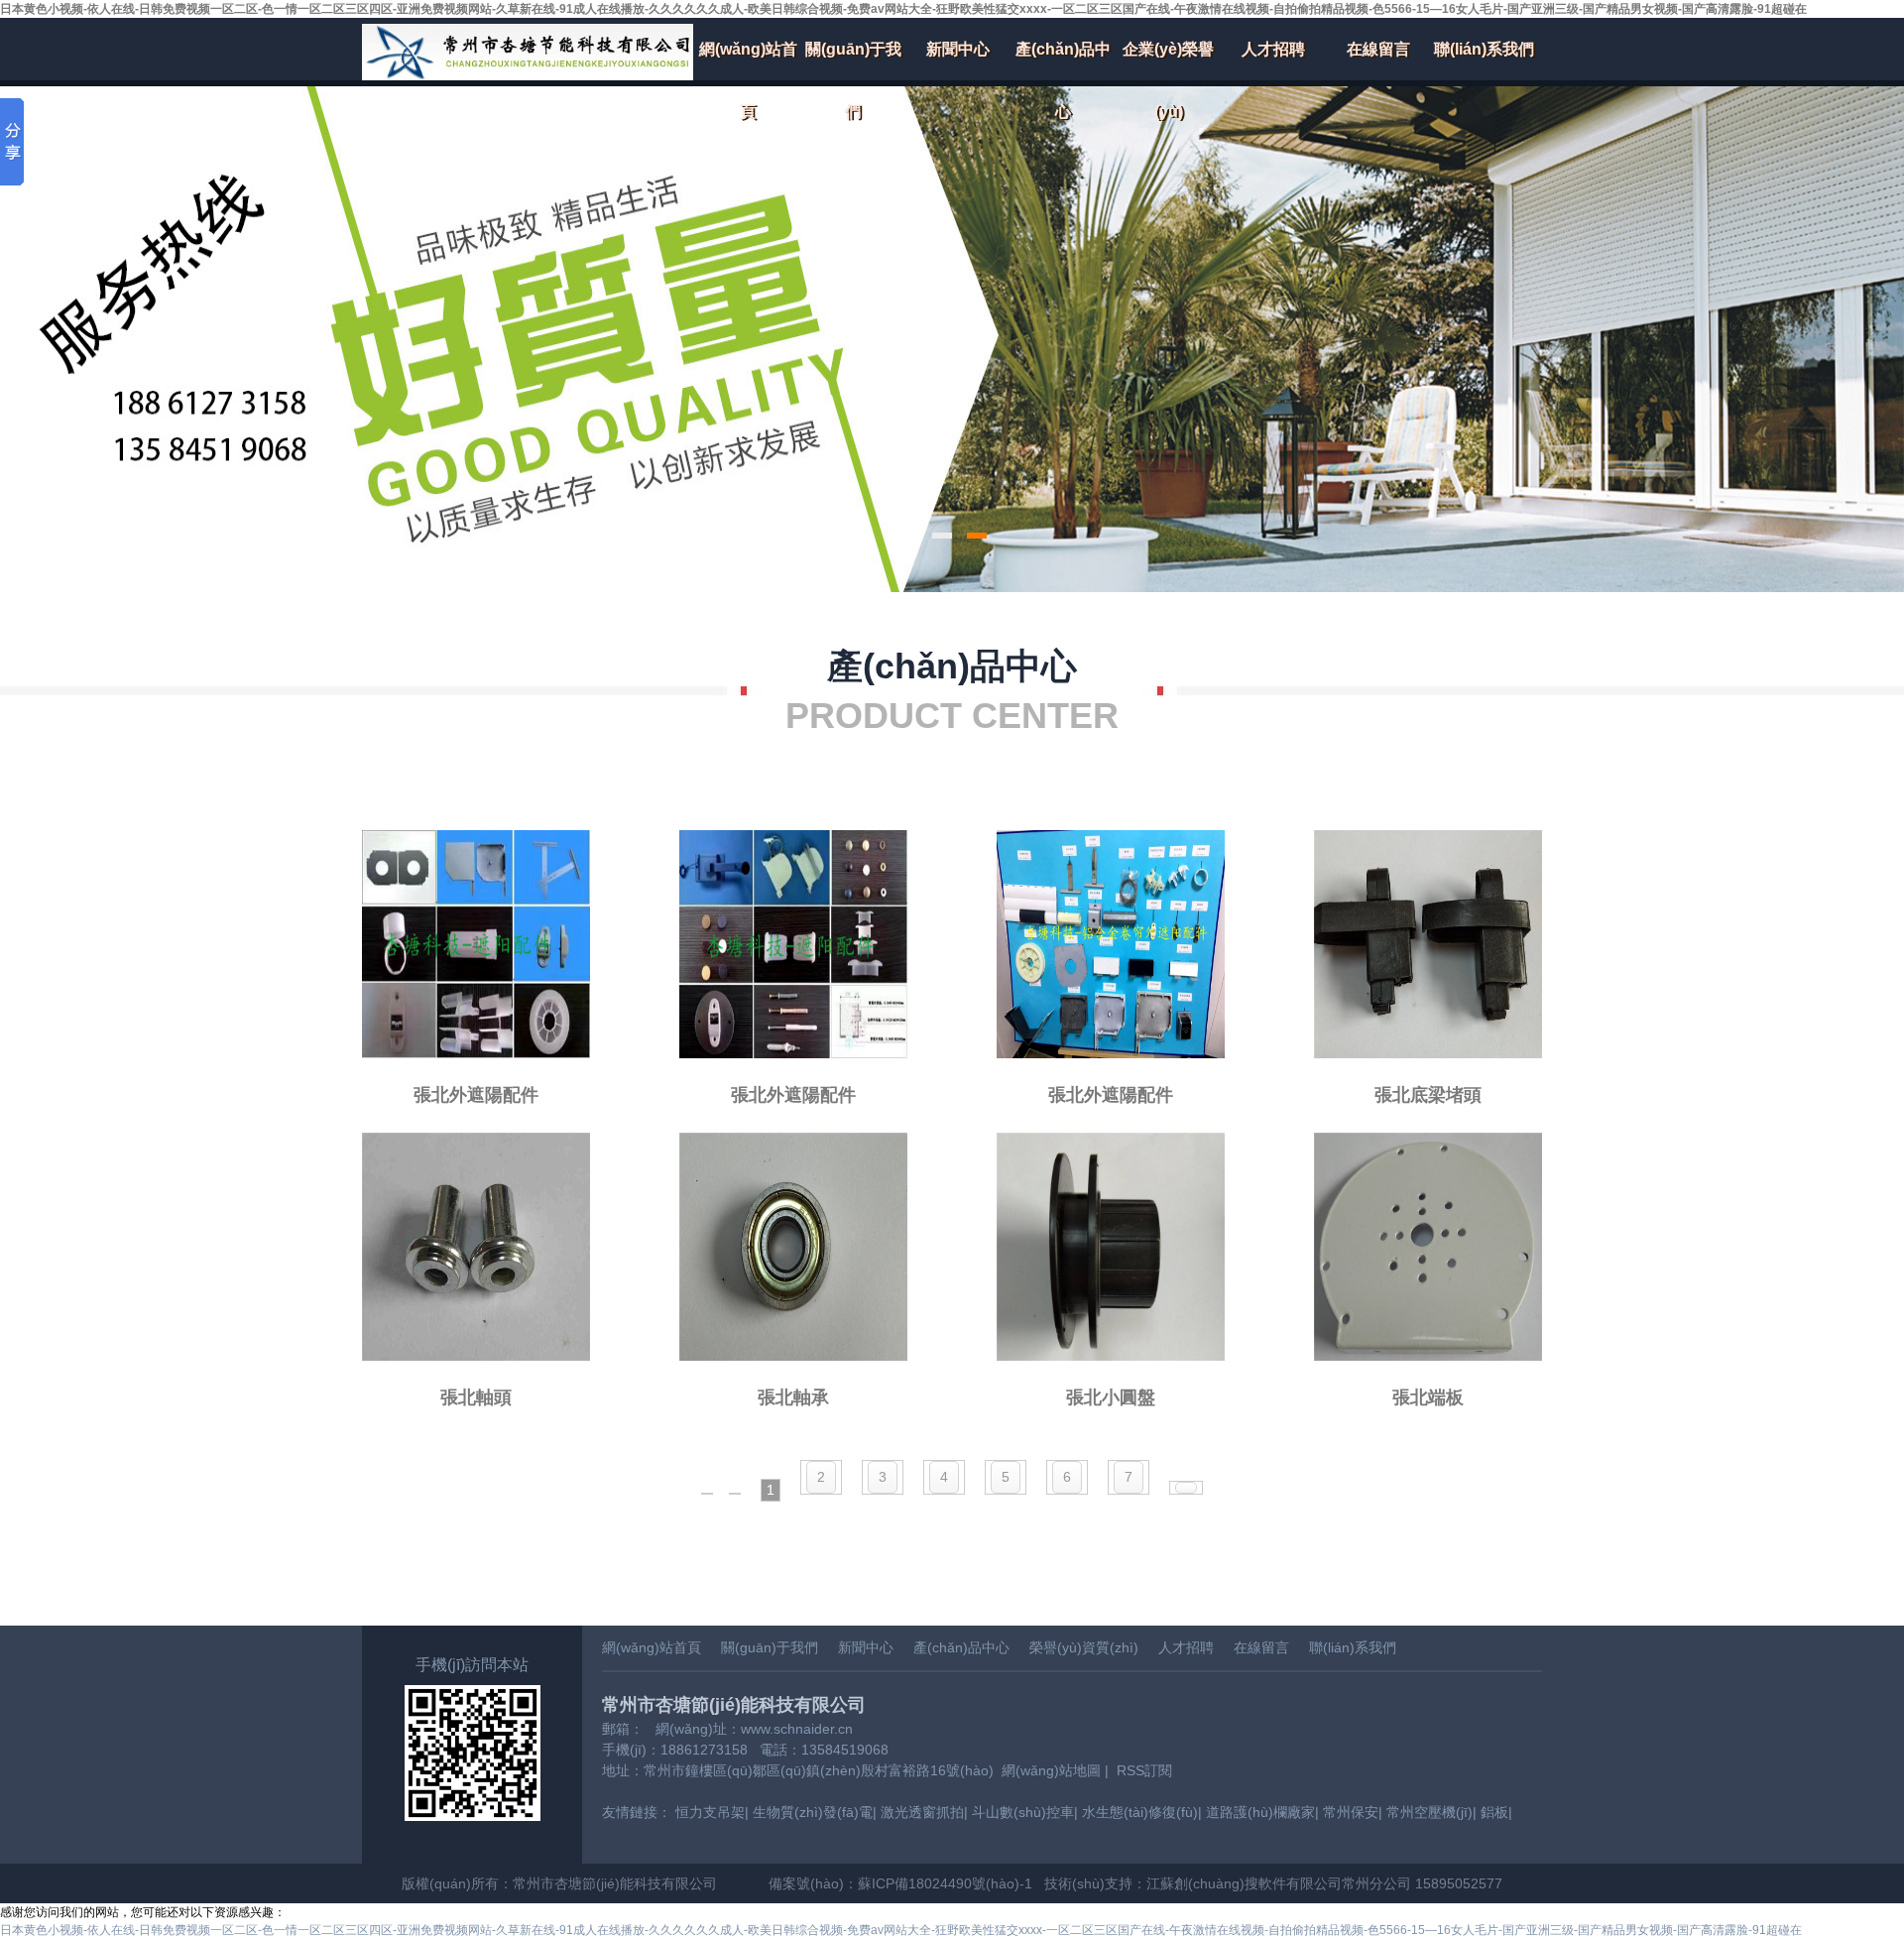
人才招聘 (1273, 49)
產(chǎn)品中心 (1063, 61)
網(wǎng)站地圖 (1051, 1770)
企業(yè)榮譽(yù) (1168, 61)
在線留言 (1378, 49)
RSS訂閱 (1144, 1770)
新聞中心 (958, 49)
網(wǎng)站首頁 (748, 61)
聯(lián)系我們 (1484, 49)
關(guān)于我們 (853, 61)
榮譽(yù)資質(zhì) (1084, 1647)
